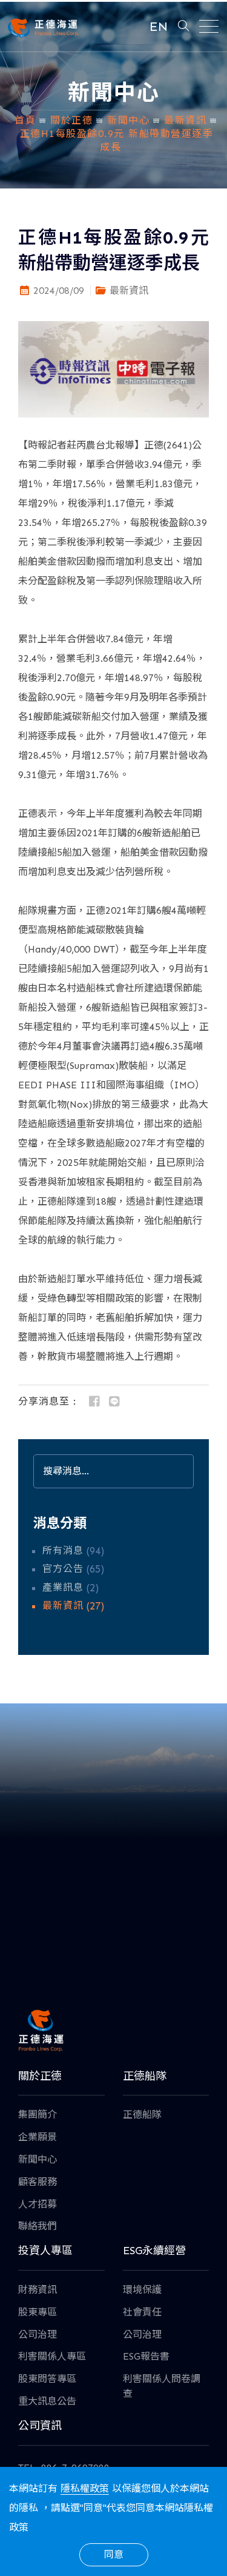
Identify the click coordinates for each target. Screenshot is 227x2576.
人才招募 (38, 2204)
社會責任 (142, 2312)
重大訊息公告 (47, 2401)
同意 (114, 2554)
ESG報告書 (146, 2356)
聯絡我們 (38, 2226)
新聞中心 (128, 120)
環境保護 (142, 2290)
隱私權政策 (85, 2488)
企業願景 (38, 2137)
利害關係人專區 (52, 2356)
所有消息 (63, 1550)
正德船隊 (142, 2115)
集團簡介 (38, 2115)
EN (159, 26)
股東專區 (38, 2312)
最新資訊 (185, 120)
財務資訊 (38, 2290)
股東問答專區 (47, 2379)
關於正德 (71, 120)
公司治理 (38, 2335)
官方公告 (63, 1569)
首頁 (25, 120)
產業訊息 (63, 1587)
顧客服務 (38, 2182)
